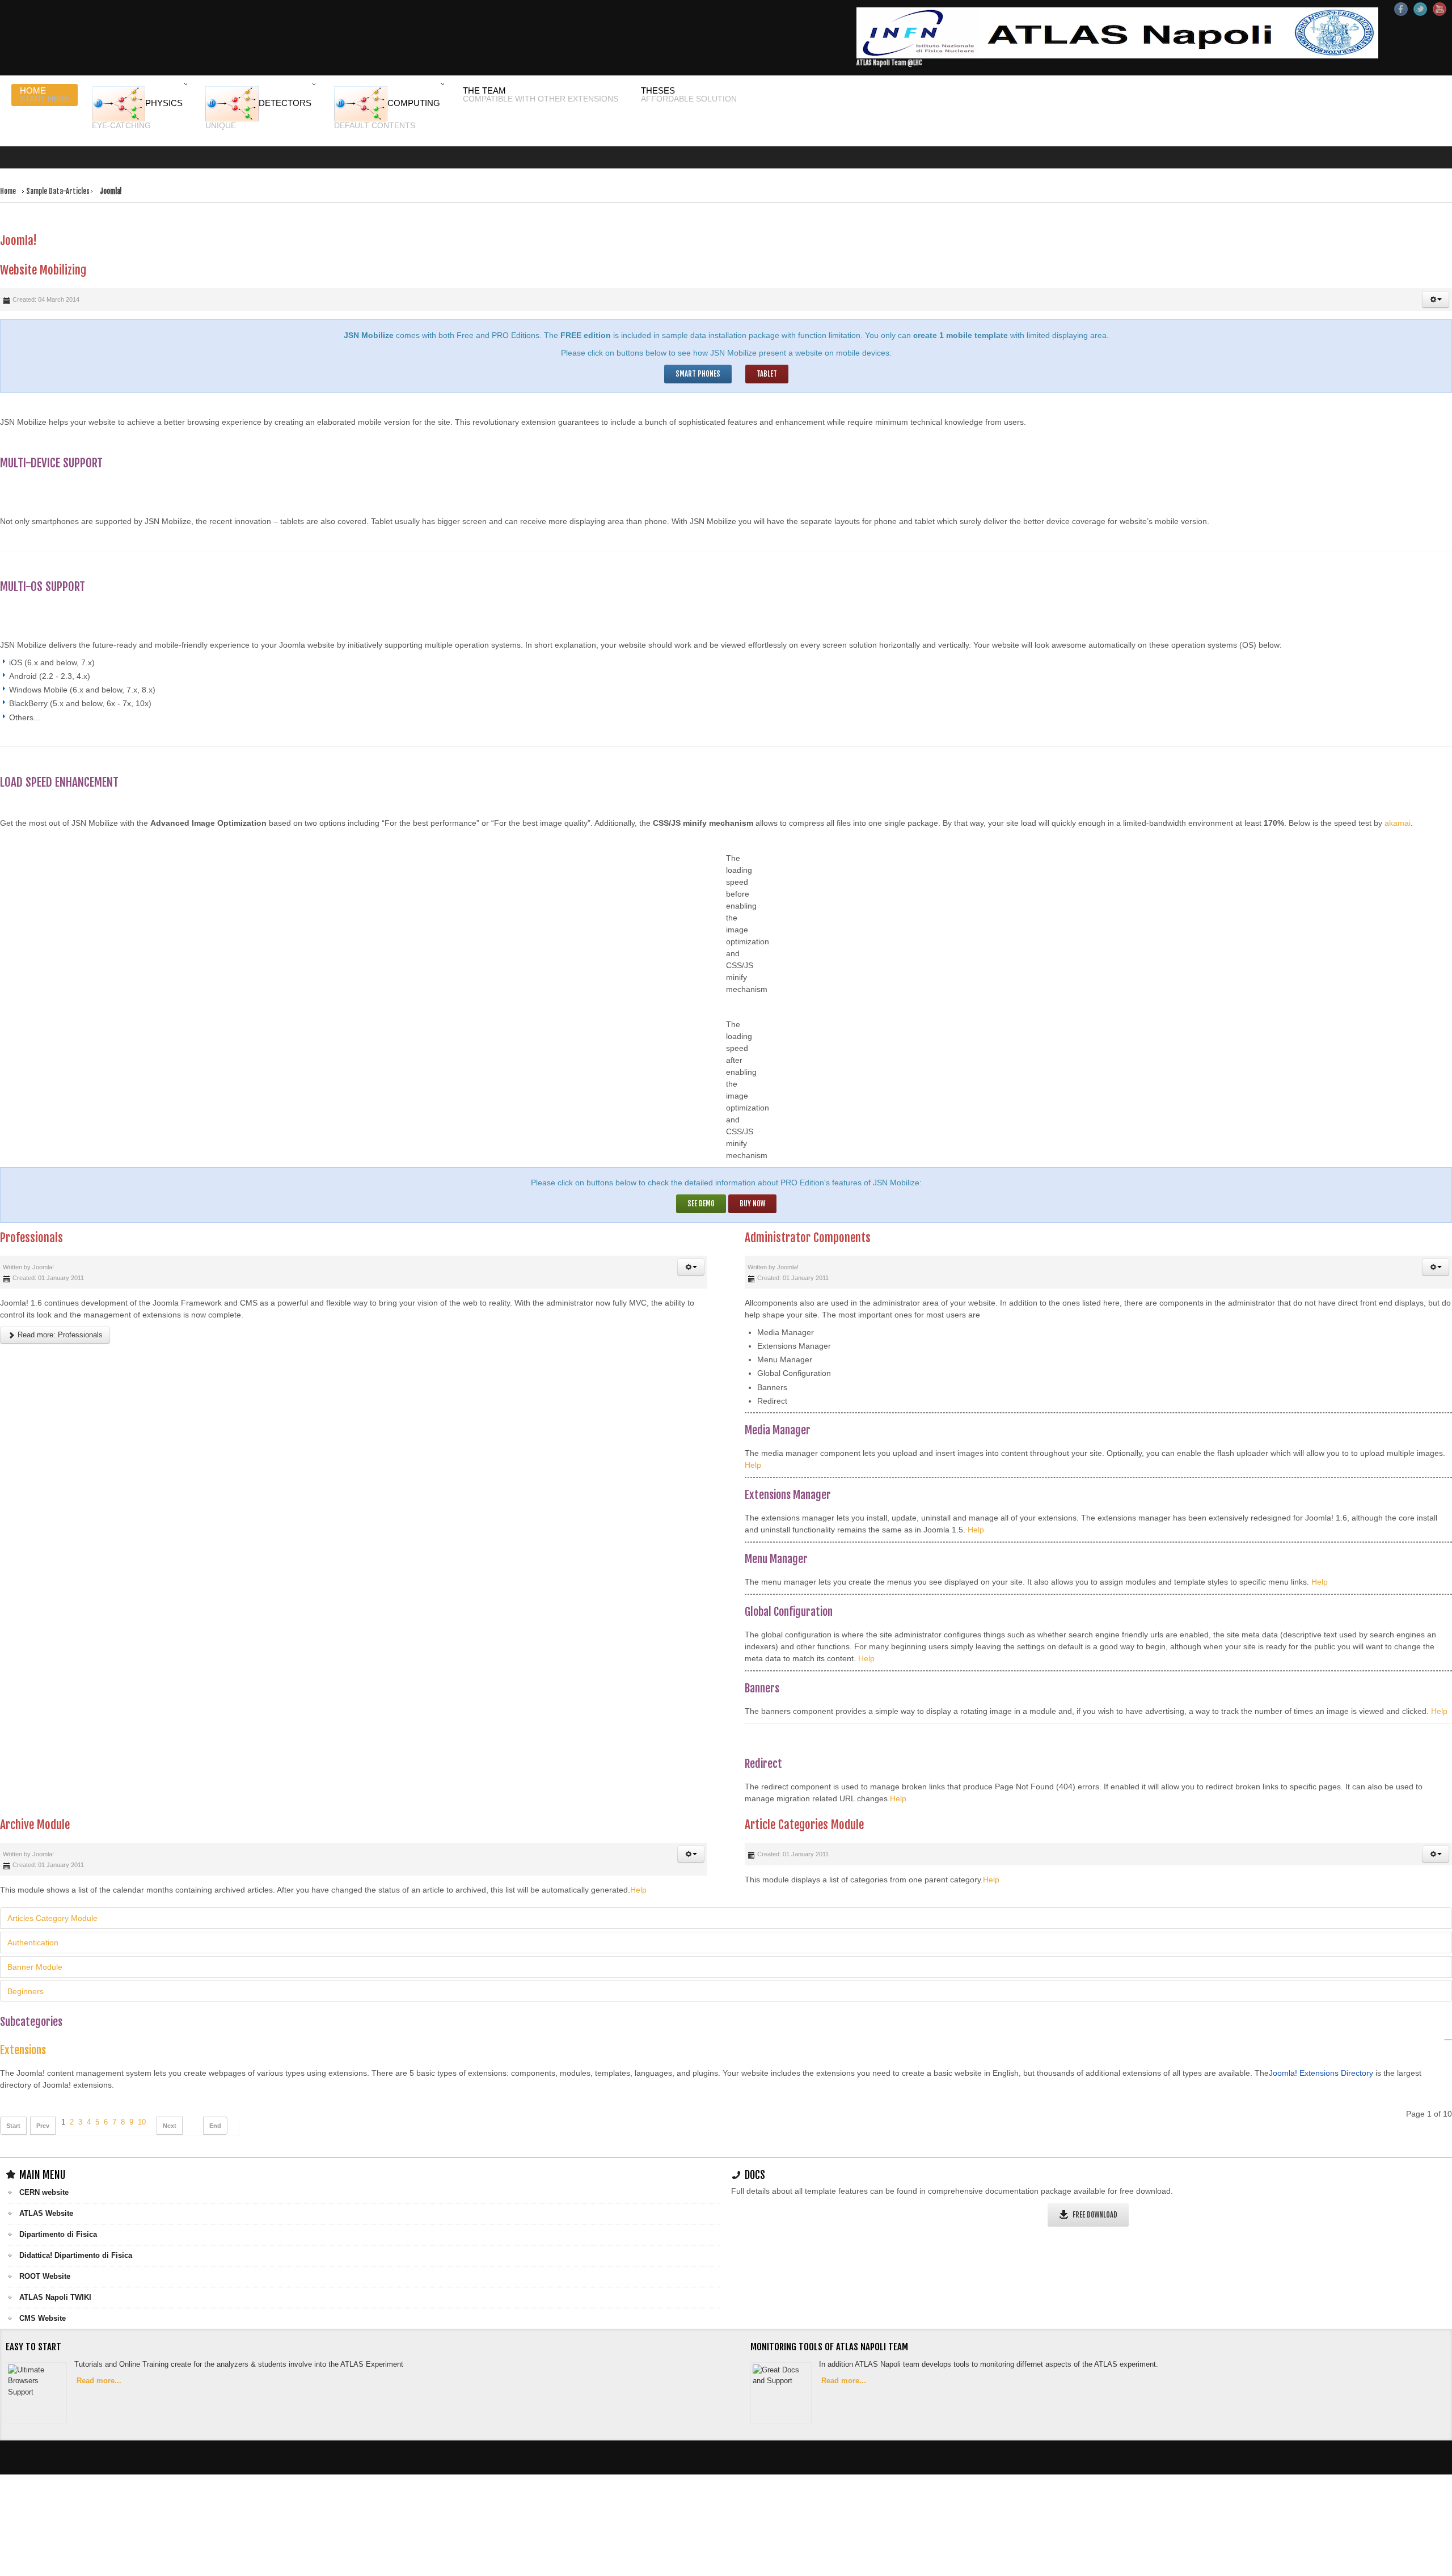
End (215, 2101)
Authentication (33, 1918)
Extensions (23, 2025)
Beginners (26, 1966)
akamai (1398, 797)
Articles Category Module (52, 1893)
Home (9, 181)
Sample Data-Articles (63, 181)
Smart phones (697, 347)
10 (142, 2097)
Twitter (1420, 9)
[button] (1436, 273)
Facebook (1401, 9)
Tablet (769, 347)
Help (753, 1440)
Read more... (101, 2357)
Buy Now (754, 1178)
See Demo (700, 1178)
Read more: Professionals (59, 1310)
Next (170, 2101)
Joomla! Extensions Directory (1321, 2048)
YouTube (1440, 9)
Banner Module (35, 1942)
